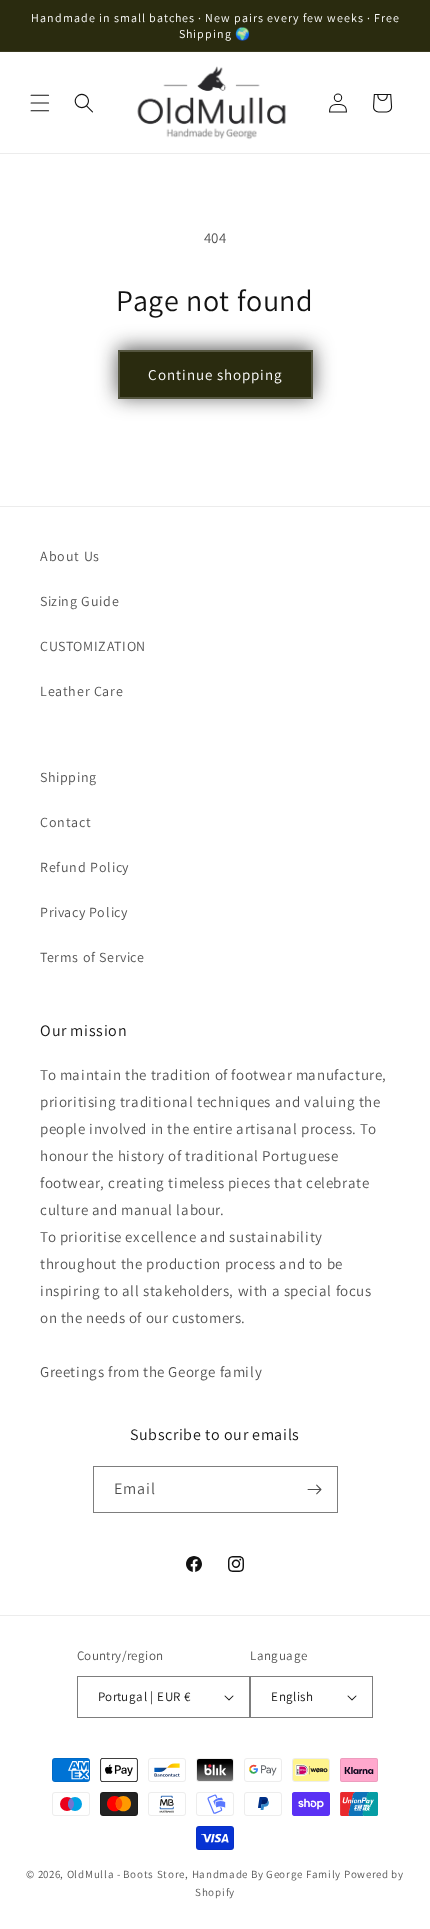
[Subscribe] (315, 1489)
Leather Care (81, 691)
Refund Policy (84, 867)
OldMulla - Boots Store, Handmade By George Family (204, 1874)
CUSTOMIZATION (93, 646)
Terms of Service (92, 957)
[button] (40, 103)
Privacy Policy (83, 912)
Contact (65, 822)
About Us (70, 556)
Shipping (68, 777)
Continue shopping (215, 374)
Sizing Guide (79, 601)
